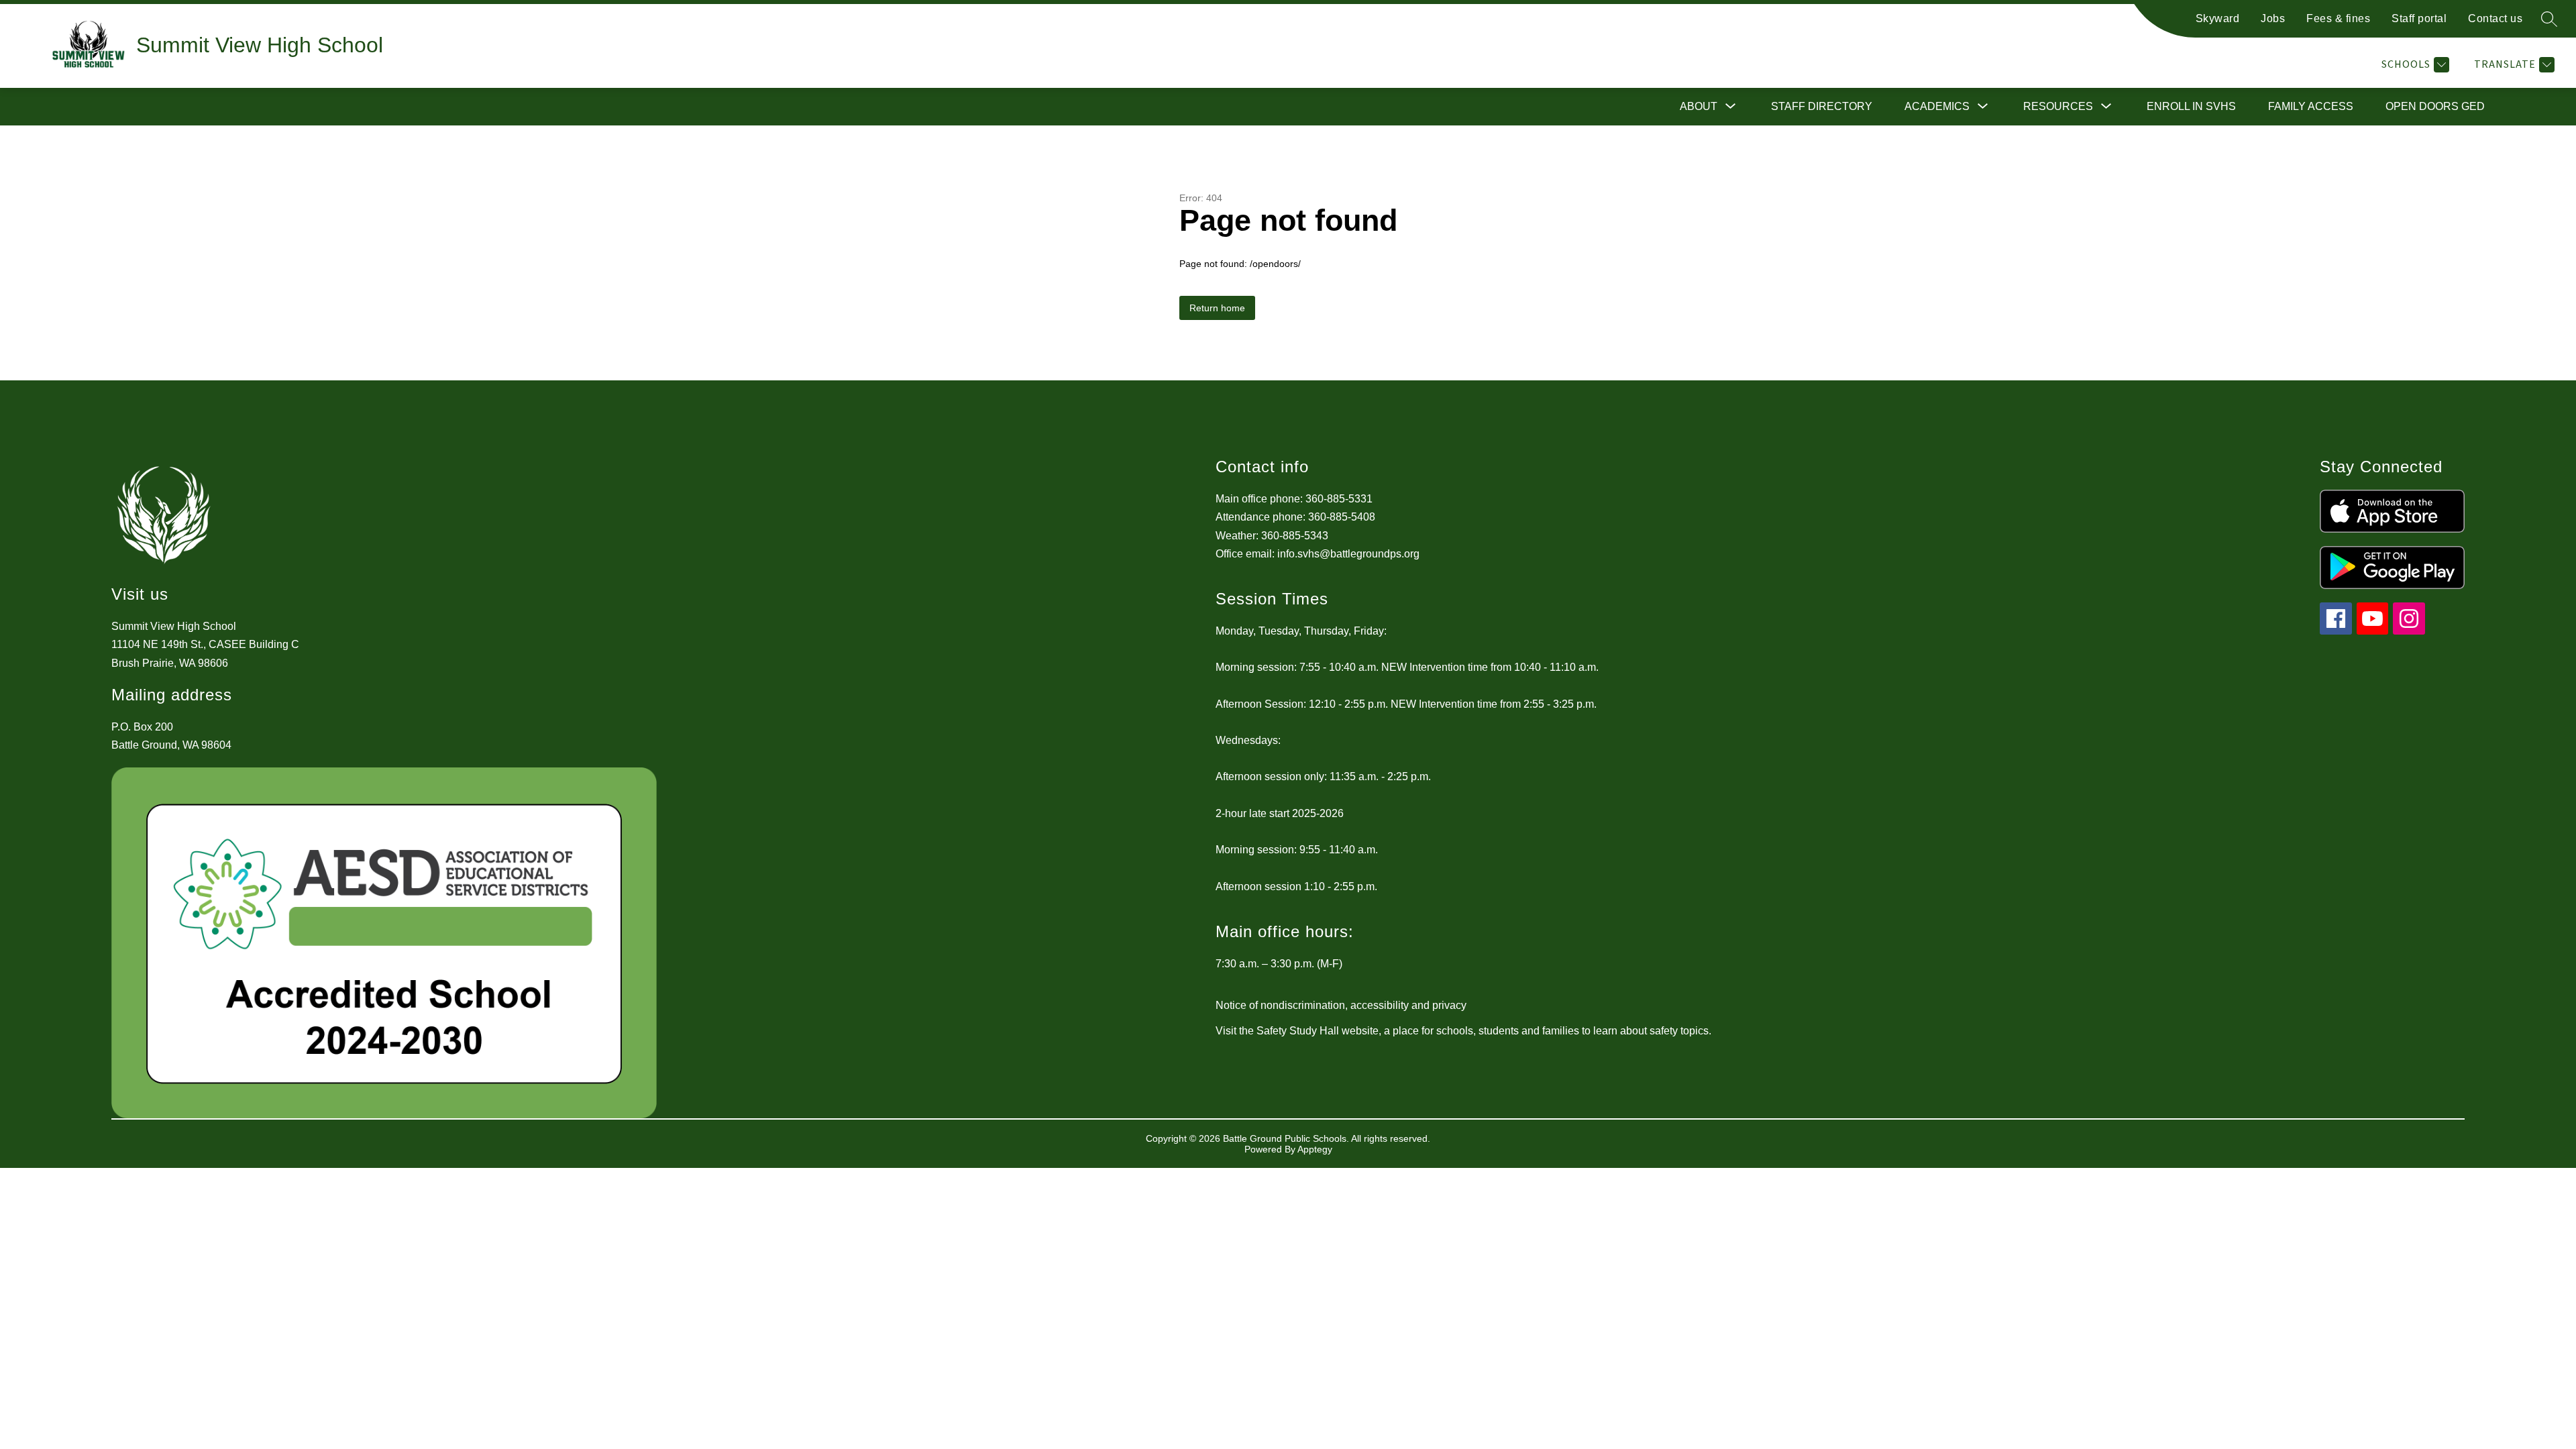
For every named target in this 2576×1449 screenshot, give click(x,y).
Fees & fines (2338, 18)
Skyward (2218, 18)
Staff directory (1822, 106)
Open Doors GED (2435, 106)
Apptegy (1315, 1149)
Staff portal (2419, 18)
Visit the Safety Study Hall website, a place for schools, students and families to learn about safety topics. (1463, 1031)
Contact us (2495, 18)
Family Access (2311, 106)
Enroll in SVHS (2191, 106)
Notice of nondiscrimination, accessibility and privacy (1341, 1005)
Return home (1217, 308)
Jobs (2273, 18)
